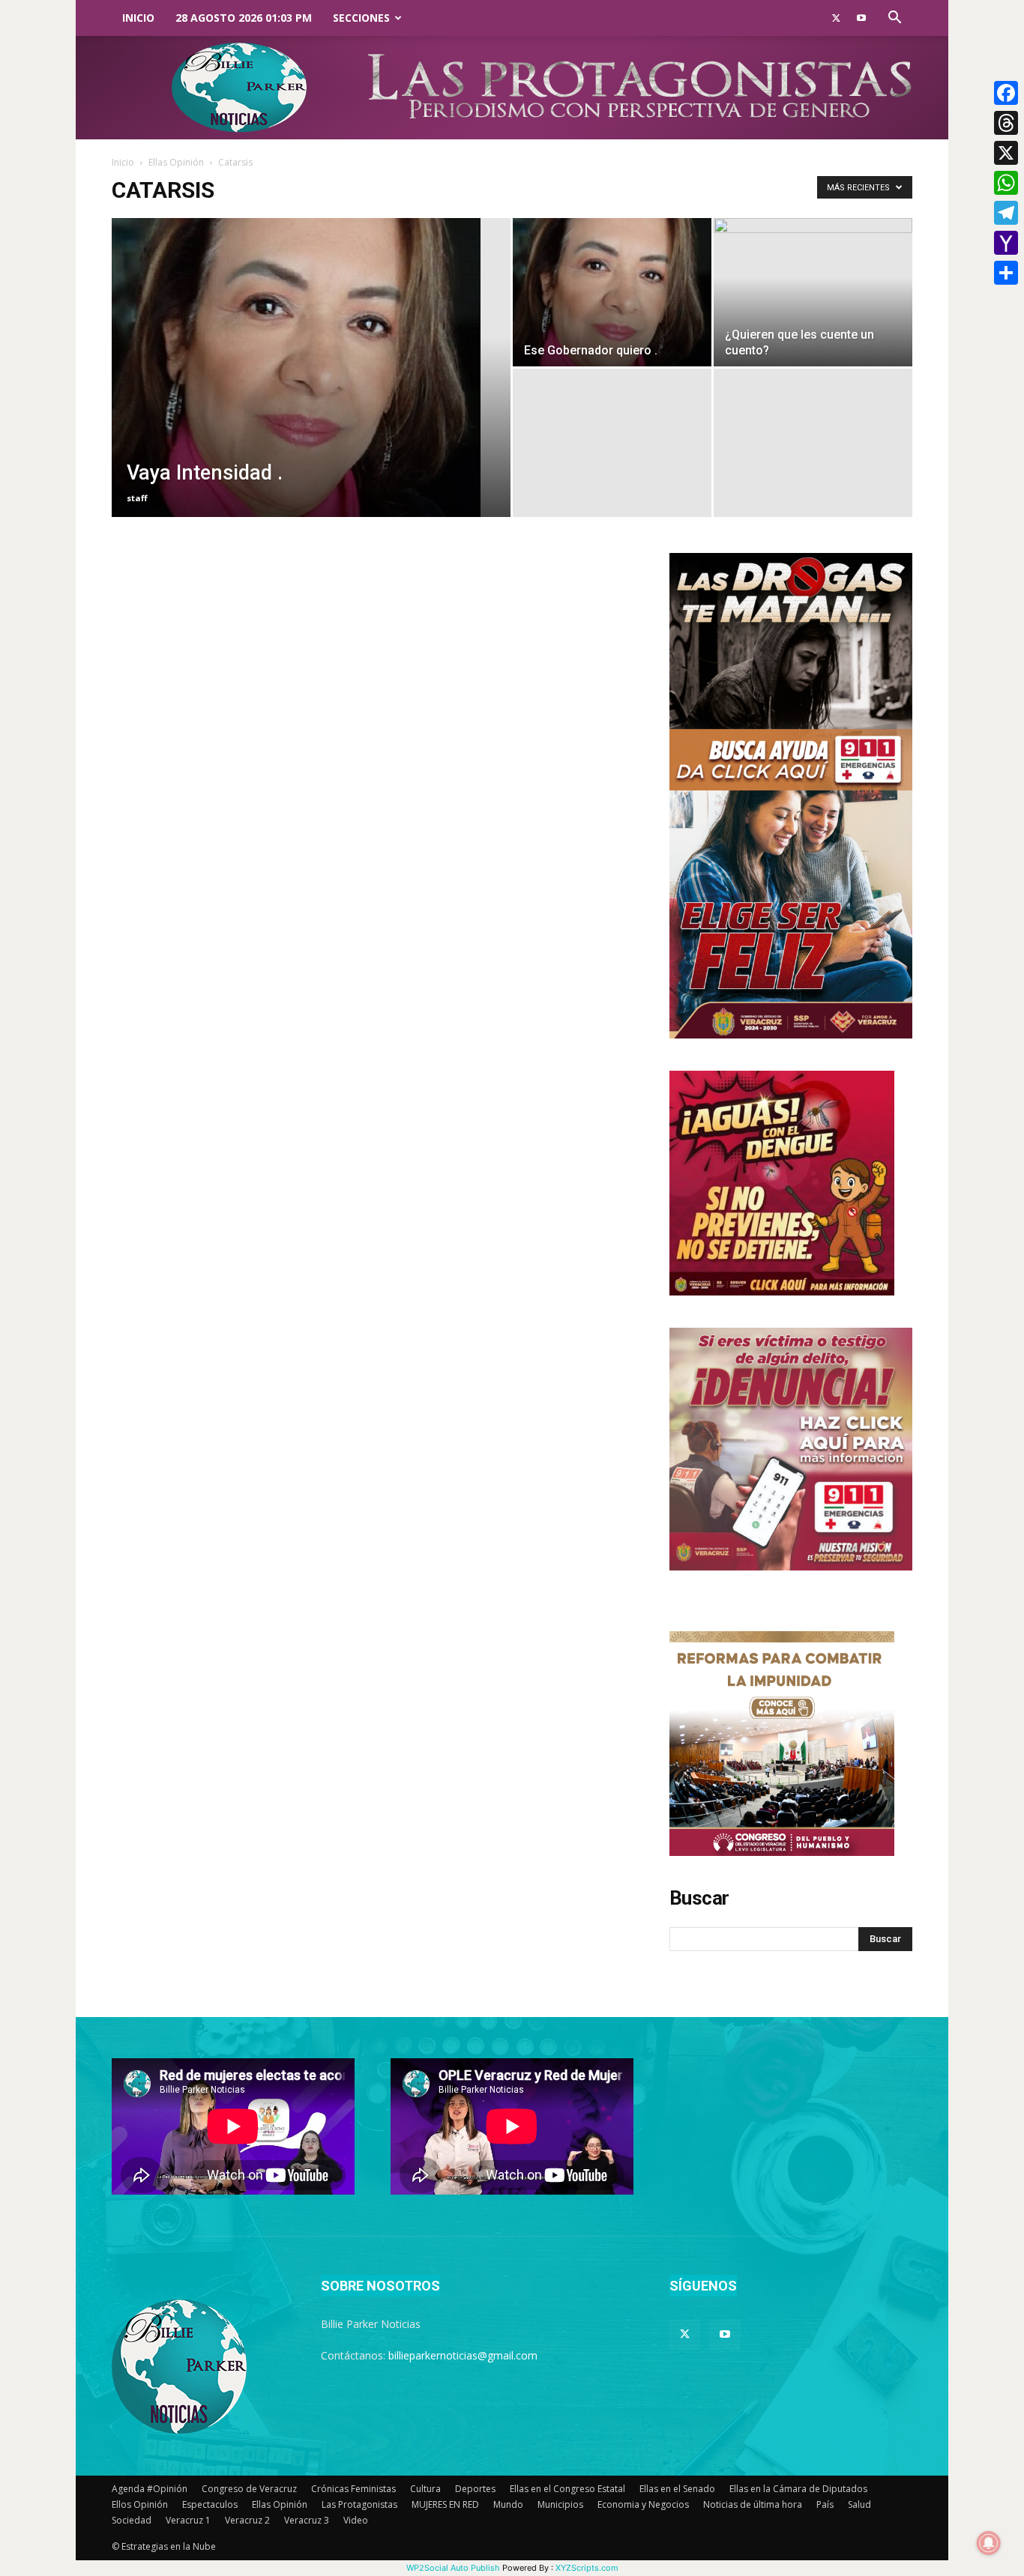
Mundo (508, 2504)
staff (137, 498)
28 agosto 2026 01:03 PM (244, 18)
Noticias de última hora (753, 2504)
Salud (859, 2504)
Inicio (138, 18)
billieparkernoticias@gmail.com (463, 2355)
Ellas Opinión (176, 162)
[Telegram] (1006, 213)
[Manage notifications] (989, 2543)
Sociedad (132, 2520)
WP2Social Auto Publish (453, 2568)
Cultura (425, 2489)
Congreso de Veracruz (249, 2489)
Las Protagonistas (359, 2504)
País (825, 2504)
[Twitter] (836, 18)
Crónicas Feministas (353, 2489)
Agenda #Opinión (150, 2489)
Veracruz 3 (307, 2520)
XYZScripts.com (587, 2568)
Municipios (560, 2504)
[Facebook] (1006, 93)
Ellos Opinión (140, 2504)
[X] (1006, 153)
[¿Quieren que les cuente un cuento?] (813, 292)
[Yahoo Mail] (1006, 243)
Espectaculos (210, 2504)
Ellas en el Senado (677, 2489)
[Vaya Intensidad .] (311, 391)
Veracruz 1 (188, 2520)
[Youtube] (861, 18)
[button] (894, 19)
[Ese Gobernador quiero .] (612, 292)
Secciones (361, 18)
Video (356, 2520)
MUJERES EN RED (445, 2504)
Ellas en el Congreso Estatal (567, 2489)
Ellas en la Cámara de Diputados (798, 2489)
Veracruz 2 (247, 2520)
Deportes (475, 2489)
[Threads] (1006, 123)
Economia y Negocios (643, 2504)
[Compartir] (1006, 273)
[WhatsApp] (1006, 183)
